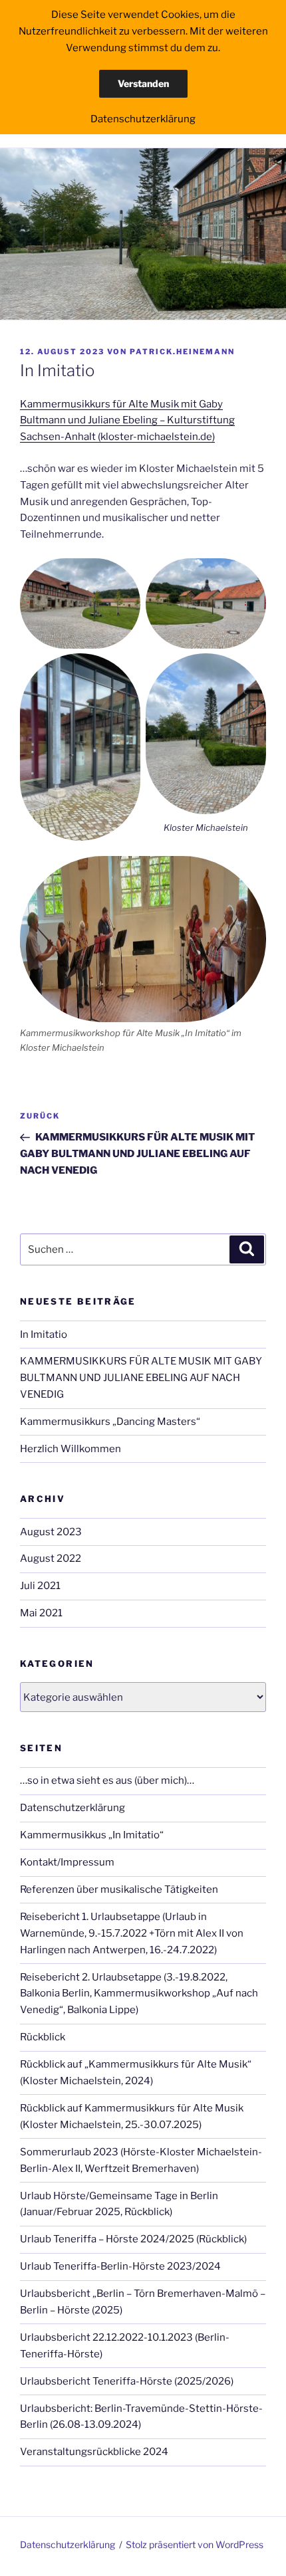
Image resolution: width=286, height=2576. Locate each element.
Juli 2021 (40, 1586)
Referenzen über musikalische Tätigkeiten (119, 1889)
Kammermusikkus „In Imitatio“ (92, 1835)
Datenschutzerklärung (72, 1808)
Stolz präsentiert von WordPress (195, 2544)
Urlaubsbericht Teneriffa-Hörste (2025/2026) (127, 2381)
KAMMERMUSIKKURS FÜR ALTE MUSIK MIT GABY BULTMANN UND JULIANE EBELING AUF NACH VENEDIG (141, 1378)
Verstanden (143, 83)
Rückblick (43, 2037)
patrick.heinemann (182, 352)
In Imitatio (44, 1335)
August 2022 (51, 1558)
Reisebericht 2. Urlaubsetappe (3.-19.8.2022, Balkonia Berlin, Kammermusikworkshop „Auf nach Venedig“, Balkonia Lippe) (139, 1994)
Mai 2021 (41, 1613)
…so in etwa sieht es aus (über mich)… (107, 1780)
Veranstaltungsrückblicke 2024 (94, 2452)
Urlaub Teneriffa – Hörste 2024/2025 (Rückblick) (133, 2239)
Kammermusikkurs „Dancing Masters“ (110, 1422)
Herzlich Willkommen (71, 1449)
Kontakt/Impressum (67, 1862)
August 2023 (51, 1532)
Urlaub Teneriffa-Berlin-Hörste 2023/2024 (120, 2266)
